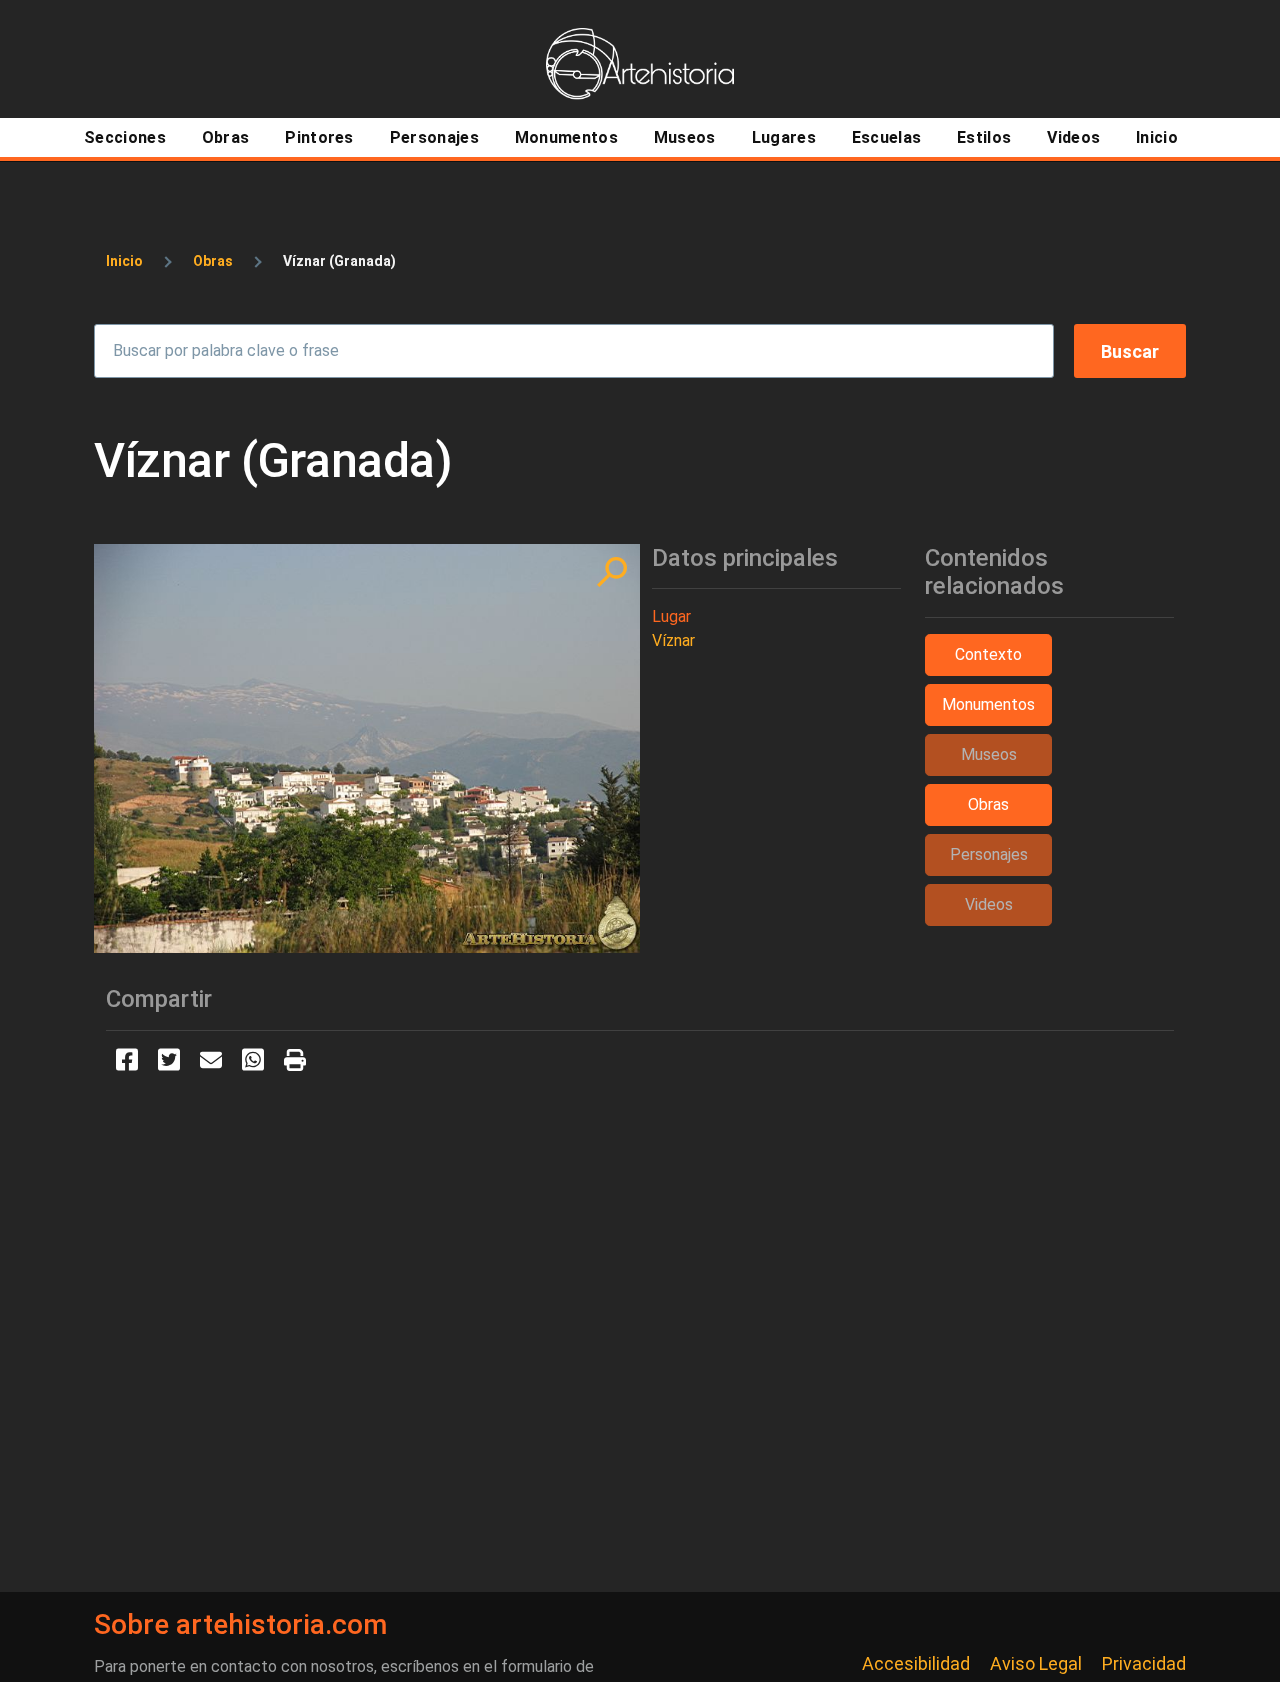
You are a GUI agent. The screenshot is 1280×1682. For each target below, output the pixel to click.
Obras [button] (988, 804)
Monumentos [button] (988, 704)
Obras (213, 261)
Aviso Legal (1036, 1663)
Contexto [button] (988, 654)
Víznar (673, 640)
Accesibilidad (916, 1663)
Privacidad (1144, 1663)
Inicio (124, 261)
